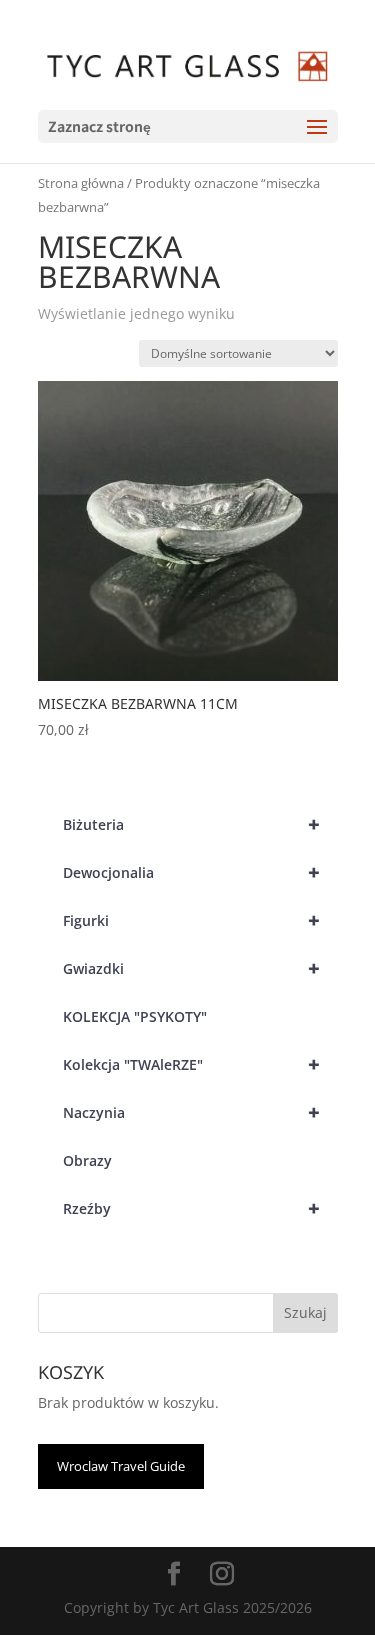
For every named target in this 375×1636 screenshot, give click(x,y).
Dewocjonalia (192, 872)
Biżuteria (192, 824)
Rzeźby (192, 1208)
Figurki (192, 920)
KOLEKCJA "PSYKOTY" (135, 1016)
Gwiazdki (192, 968)
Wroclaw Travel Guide (121, 1466)
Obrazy (87, 1160)
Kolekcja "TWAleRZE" (192, 1064)
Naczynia (192, 1112)
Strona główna (81, 183)
